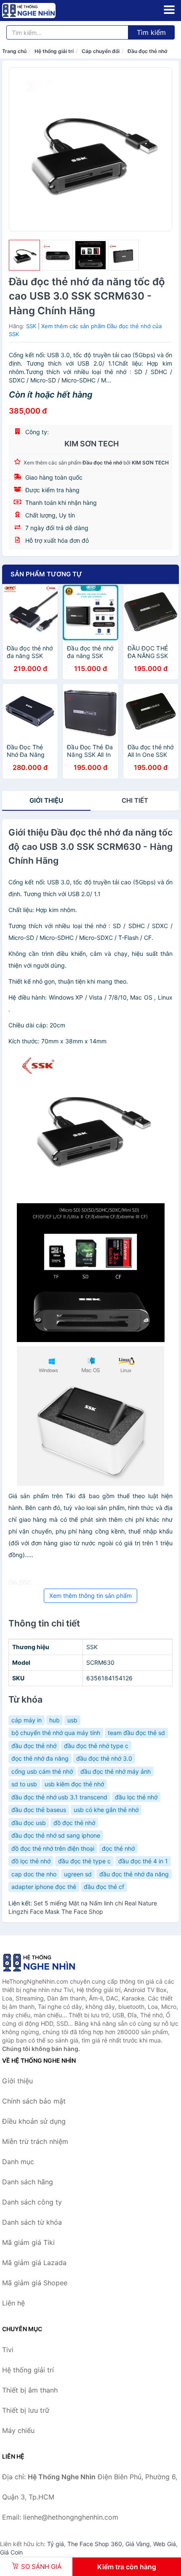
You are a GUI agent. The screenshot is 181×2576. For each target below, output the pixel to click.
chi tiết (135, 800)
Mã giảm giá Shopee (35, 2283)
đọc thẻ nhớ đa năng (40, 1758)
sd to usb (24, 1784)
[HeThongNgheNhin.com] (39, 11)
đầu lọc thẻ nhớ (136, 1797)
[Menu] (169, 10)
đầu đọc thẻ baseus (39, 1810)
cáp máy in (27, 1720)
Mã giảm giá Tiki (28, 2242)
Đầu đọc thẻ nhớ (147, 51)
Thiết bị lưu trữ (26, 2410)
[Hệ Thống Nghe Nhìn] (44, 1963)
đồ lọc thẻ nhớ (31, 1861)
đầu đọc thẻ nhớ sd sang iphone (56, 1835)
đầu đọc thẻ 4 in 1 (143, 1861)
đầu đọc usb (29, 1823)
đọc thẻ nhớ (118, 1848)
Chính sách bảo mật (34, 2101)
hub (55, 1720)
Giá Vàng (138, 2544)
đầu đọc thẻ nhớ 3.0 (104, 1758)
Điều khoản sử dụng (34, 2121)
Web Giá (165, 2544)
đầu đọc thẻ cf (104, 1887)
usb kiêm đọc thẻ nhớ (74, 1784)
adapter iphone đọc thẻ (44, 1887)
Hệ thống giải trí (54, 51)
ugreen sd (78, 1874)
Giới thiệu (46, 800)
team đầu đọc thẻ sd (136, 1733)
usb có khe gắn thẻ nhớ (106, 1810)
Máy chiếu (18, 2430)
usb (72, 1720)
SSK (31, 326)
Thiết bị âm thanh (30, 2390)
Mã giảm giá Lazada (34, 2263)
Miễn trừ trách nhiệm (35, 2141)
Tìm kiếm (151, 32)
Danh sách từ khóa (32, 2222)
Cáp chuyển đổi (101, 51)
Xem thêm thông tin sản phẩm (90, 1596)
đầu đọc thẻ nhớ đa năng (134, 1874)
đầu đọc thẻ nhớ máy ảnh (116, 1771)
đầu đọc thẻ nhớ (34, 1746)
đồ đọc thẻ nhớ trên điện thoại (53, 1848)
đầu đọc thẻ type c (84, 1861)
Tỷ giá (56, 2544)
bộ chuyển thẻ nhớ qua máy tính (56, 1733)
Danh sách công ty (32, 2202)
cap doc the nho (34, 1874)
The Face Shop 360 (95, 2544)
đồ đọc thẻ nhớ (74, 1823)
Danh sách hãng (28, 2182)
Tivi (8, 2350)
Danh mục (18, 2162)
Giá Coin (11, 2552)
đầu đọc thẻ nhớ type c (96, 1746)
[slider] (24, 255)
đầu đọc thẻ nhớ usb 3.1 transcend (59, 1797)
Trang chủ (14, 51)
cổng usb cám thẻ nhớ (42, 1771)
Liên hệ (13, 2303)
